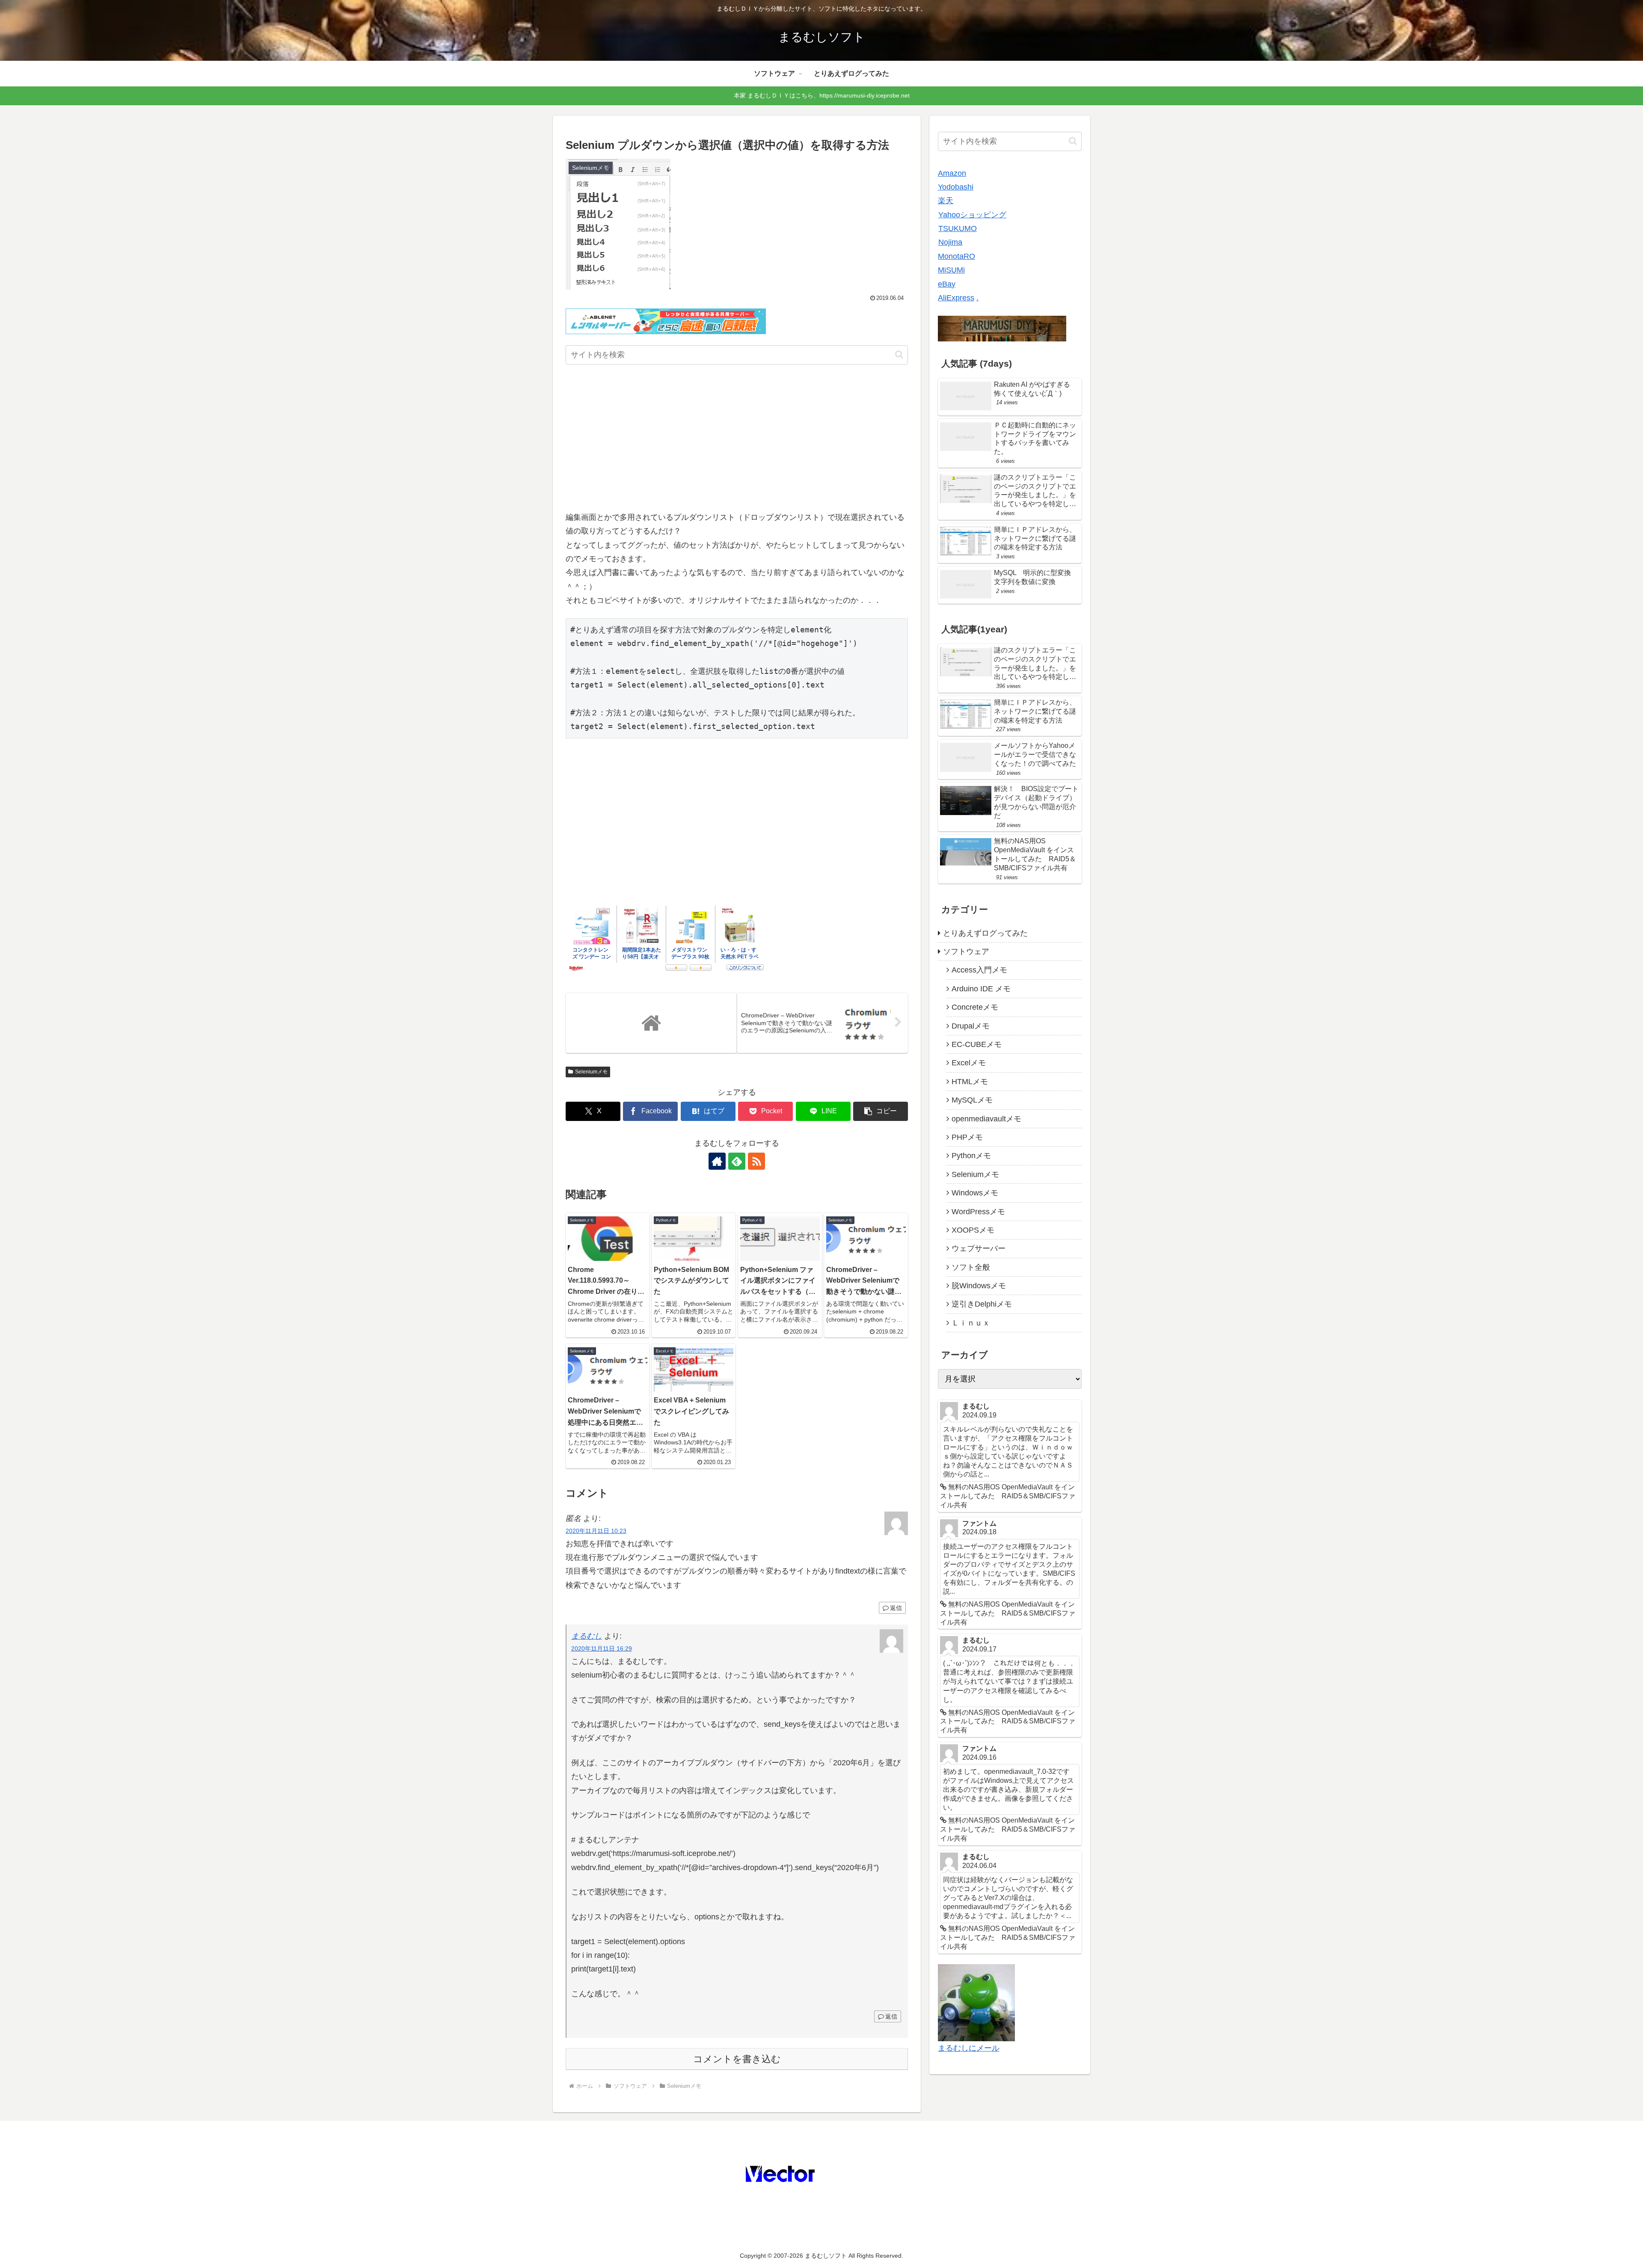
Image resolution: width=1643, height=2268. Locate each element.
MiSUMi (951, 270)
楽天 (946, 201)
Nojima (950, 242)
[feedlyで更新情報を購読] (737, 1161)
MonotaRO (956, 256)
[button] (899, 354)
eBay (947, 284)
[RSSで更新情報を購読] (756, 1161)
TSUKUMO (958, 228)
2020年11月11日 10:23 (596, 1531)
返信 (896, 1608)
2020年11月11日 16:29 (602, 1648)
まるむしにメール (969, 2048)
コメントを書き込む (737, 2059)
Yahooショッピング (972, 215)
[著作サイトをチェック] (717, 1161)
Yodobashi (956, 187)
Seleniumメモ (591, 1072)
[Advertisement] (737, 440)
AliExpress (956, 298)
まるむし (587, 1636)
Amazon (952, 173)
